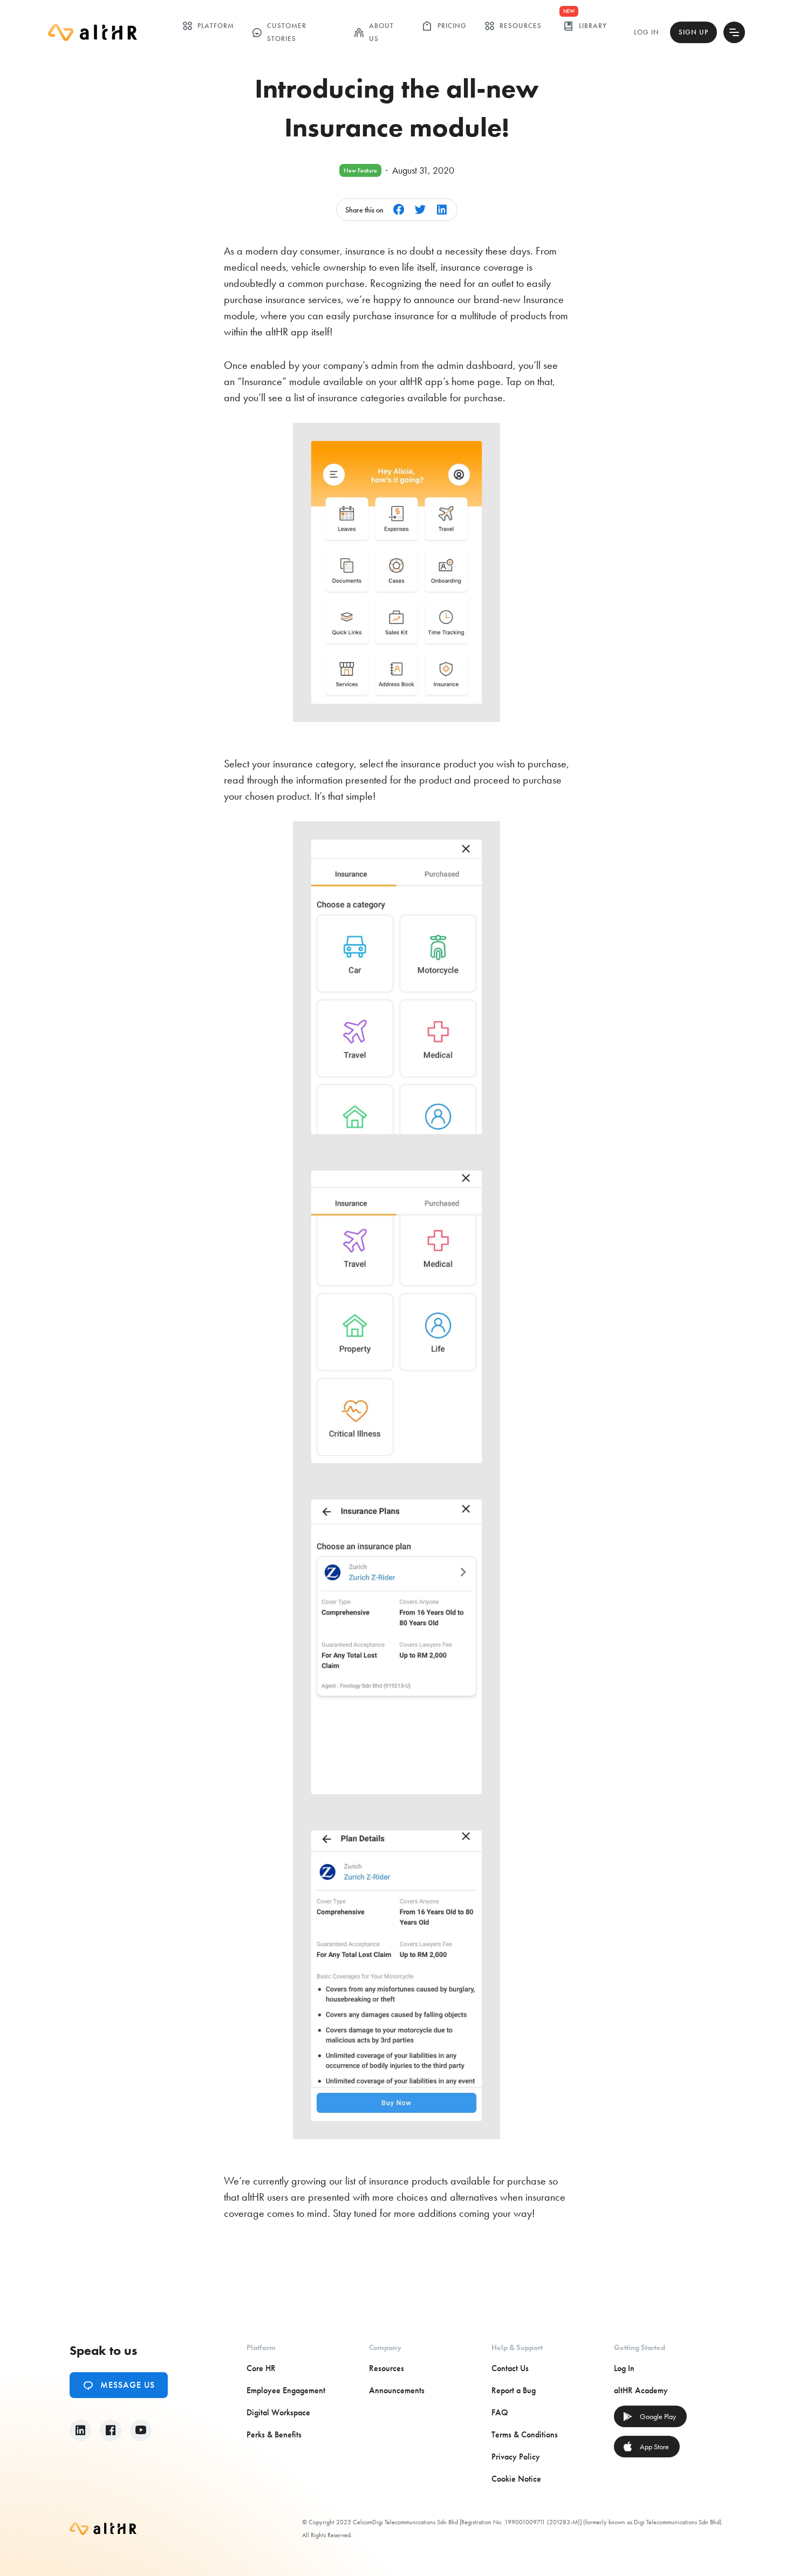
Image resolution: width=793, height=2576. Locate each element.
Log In (647, 32)
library (585, 26)
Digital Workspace (278, 2412)
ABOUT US (374, 32)
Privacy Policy (516, 2457)
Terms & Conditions (525, 2434)
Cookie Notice (516, 2479)
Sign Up (693, 32)
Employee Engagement (286, 2390)
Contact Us (510, 2368)
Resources (513, 26)
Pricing (444, 26)
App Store (646, 2447)
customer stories (279, 32)
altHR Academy (641, 2390)
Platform (208, 26)
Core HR (261, 2368)
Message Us (119, 2385)
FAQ (500, 2412)
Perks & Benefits (274, 2434)
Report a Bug (514, 2390)
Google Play (649, 2416)
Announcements (397, 2390)
